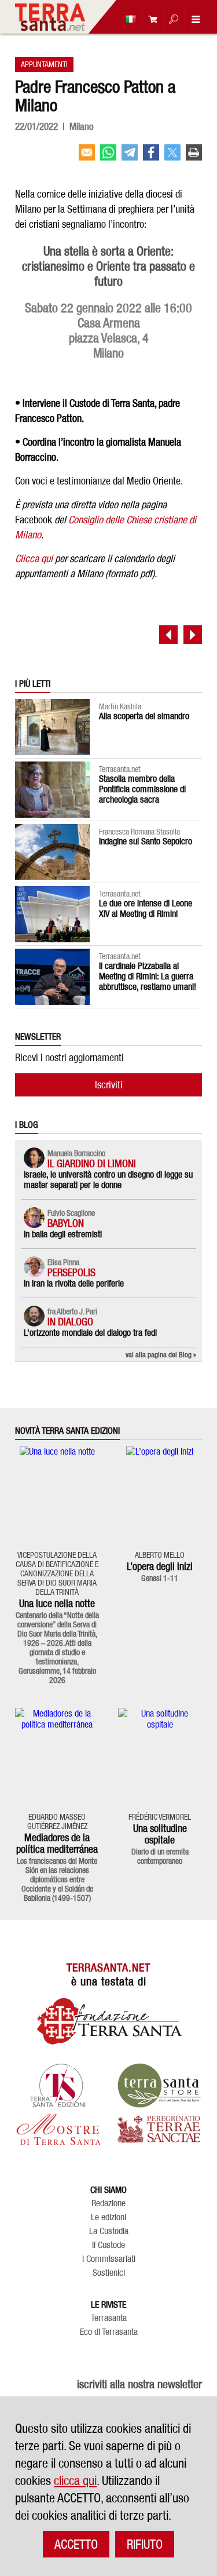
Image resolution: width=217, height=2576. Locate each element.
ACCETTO (76, 2544)
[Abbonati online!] (150, 19)
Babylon (66, 1223)
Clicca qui (34, 558)
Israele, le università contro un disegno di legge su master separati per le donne (108, 1180)
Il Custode (108, 2245)
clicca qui (75, 2480)
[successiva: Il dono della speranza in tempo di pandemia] (193, 635)
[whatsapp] (108, 157)
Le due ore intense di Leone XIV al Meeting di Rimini (146, 908)
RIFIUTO (145, 2544)
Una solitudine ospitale (160, 1834)
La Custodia (109, 2231)
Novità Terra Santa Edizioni (67, 1431)
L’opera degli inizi (160, 1566)
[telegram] (130, 157)
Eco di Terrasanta (109, 2332)
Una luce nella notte (57, 1603)
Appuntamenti (44, 64)
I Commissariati (109, 2259)
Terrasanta (109, 2318)
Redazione (108, 2203)
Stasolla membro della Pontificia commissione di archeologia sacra (142, 789)
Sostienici (109, 2273)
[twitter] (172, 157)
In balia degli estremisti (63, 1234)
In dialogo (70, 1322)
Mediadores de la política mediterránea (57, 1843)
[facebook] (151, 157)
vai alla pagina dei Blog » (161, 1354)
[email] (87, 157)
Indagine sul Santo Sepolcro (146, 841)
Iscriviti (109, 1085)
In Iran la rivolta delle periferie (74, 1283)
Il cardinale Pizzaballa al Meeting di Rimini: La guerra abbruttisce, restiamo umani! (148, 976)
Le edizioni (108, 2217)
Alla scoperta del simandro (144, 716)
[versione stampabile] (194, 157)
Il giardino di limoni (92, 1163)
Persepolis (71, 1272)
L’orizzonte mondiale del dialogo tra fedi (90, 1333)
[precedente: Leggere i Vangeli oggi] (168, 635)
